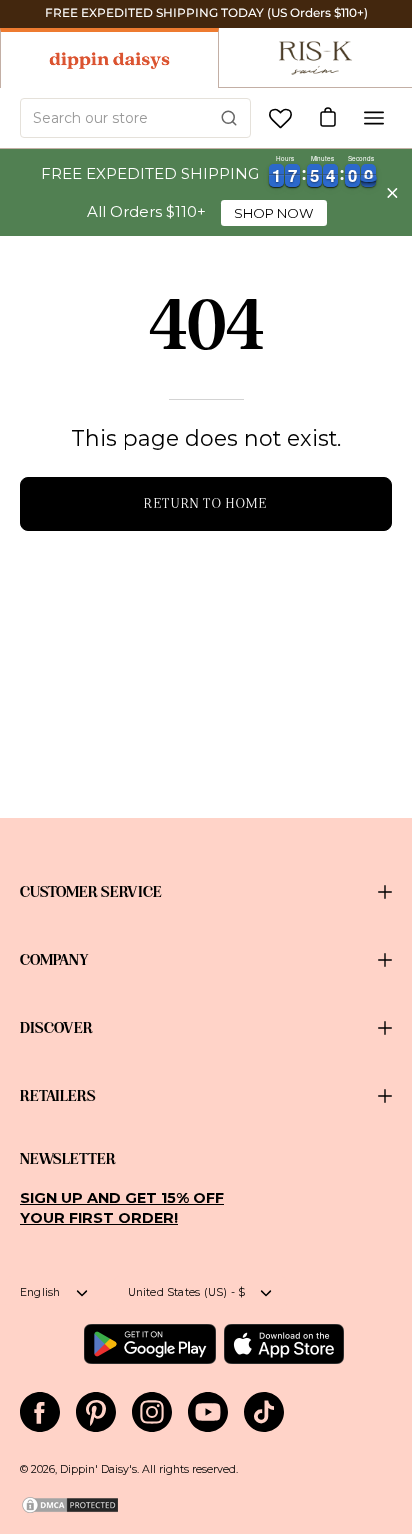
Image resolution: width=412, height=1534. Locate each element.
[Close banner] (392, 192)
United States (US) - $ (187, 1292)
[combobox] (135, 118)
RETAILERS (58, 1096)
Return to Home (205, 503)
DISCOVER (56, 1028)
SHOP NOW (274, 213)
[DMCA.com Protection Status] (70, 1511)
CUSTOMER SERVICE (91, 892)
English (40, 1292)
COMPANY (54, 960)
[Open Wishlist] (280, 118)
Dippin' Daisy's (98, 1469)
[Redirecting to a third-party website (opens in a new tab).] (149, 1344)
